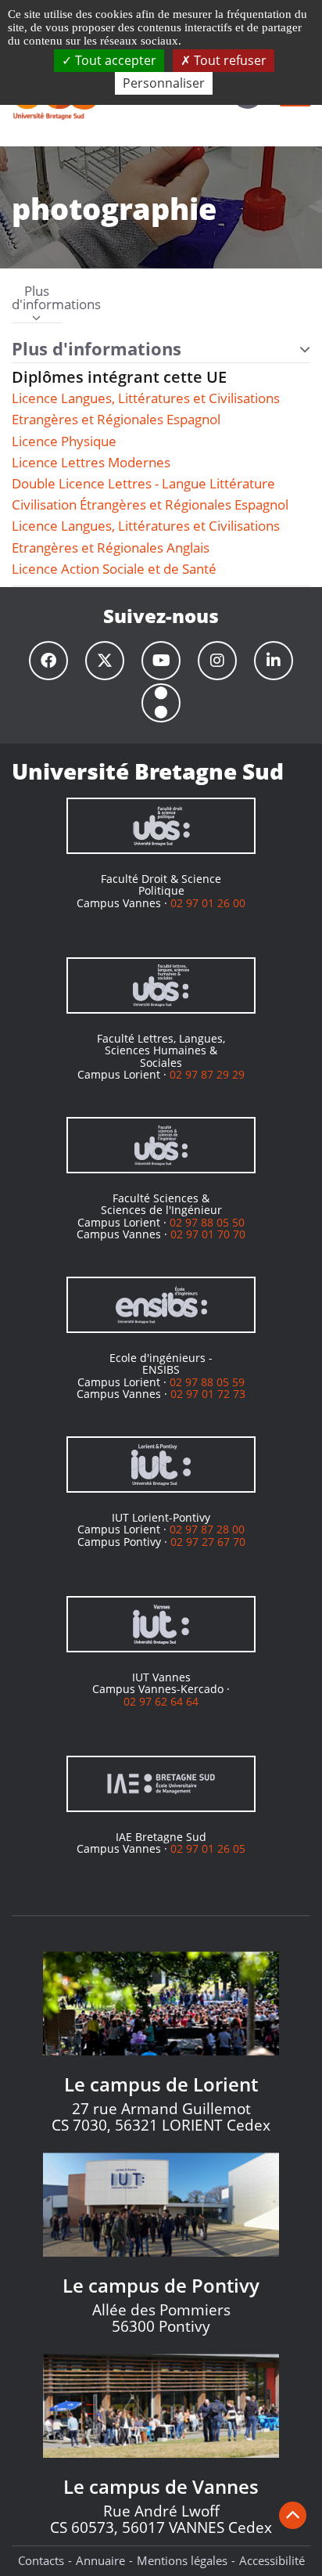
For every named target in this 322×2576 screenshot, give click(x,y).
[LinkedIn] (274, 661)
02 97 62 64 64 (161, 1701)
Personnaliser (164, 83)
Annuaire (100, 2560)
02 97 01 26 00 (208, 903)
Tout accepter (114, 60)
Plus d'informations (37, 299)
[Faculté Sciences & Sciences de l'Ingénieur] (161, 1145)
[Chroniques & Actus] (161, 703)
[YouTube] (161, 661)
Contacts (41, 2560)
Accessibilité (272, 2560)
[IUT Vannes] (161, 1624)
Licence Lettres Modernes (91, 462)
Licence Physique (64, 441)
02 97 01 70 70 (208, 1234)
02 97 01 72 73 (208, 1394)
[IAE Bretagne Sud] (161, 1784)
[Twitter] (105, 661)
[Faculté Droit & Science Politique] (161, 826)
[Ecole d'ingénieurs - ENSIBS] (161, 1305)
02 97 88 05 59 (207, 1382)
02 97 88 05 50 (207, 1222)
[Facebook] (48, 661)
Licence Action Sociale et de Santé (114, 569)
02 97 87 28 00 (207, 1529)
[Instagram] (217, 661)
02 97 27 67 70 (208, 1542)
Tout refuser (229, 60)
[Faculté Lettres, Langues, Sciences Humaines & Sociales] (161, 985)
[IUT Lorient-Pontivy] (161, 1465)
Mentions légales (182, 2560)
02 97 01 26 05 (208, 1848)
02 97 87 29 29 (207, 1074)
